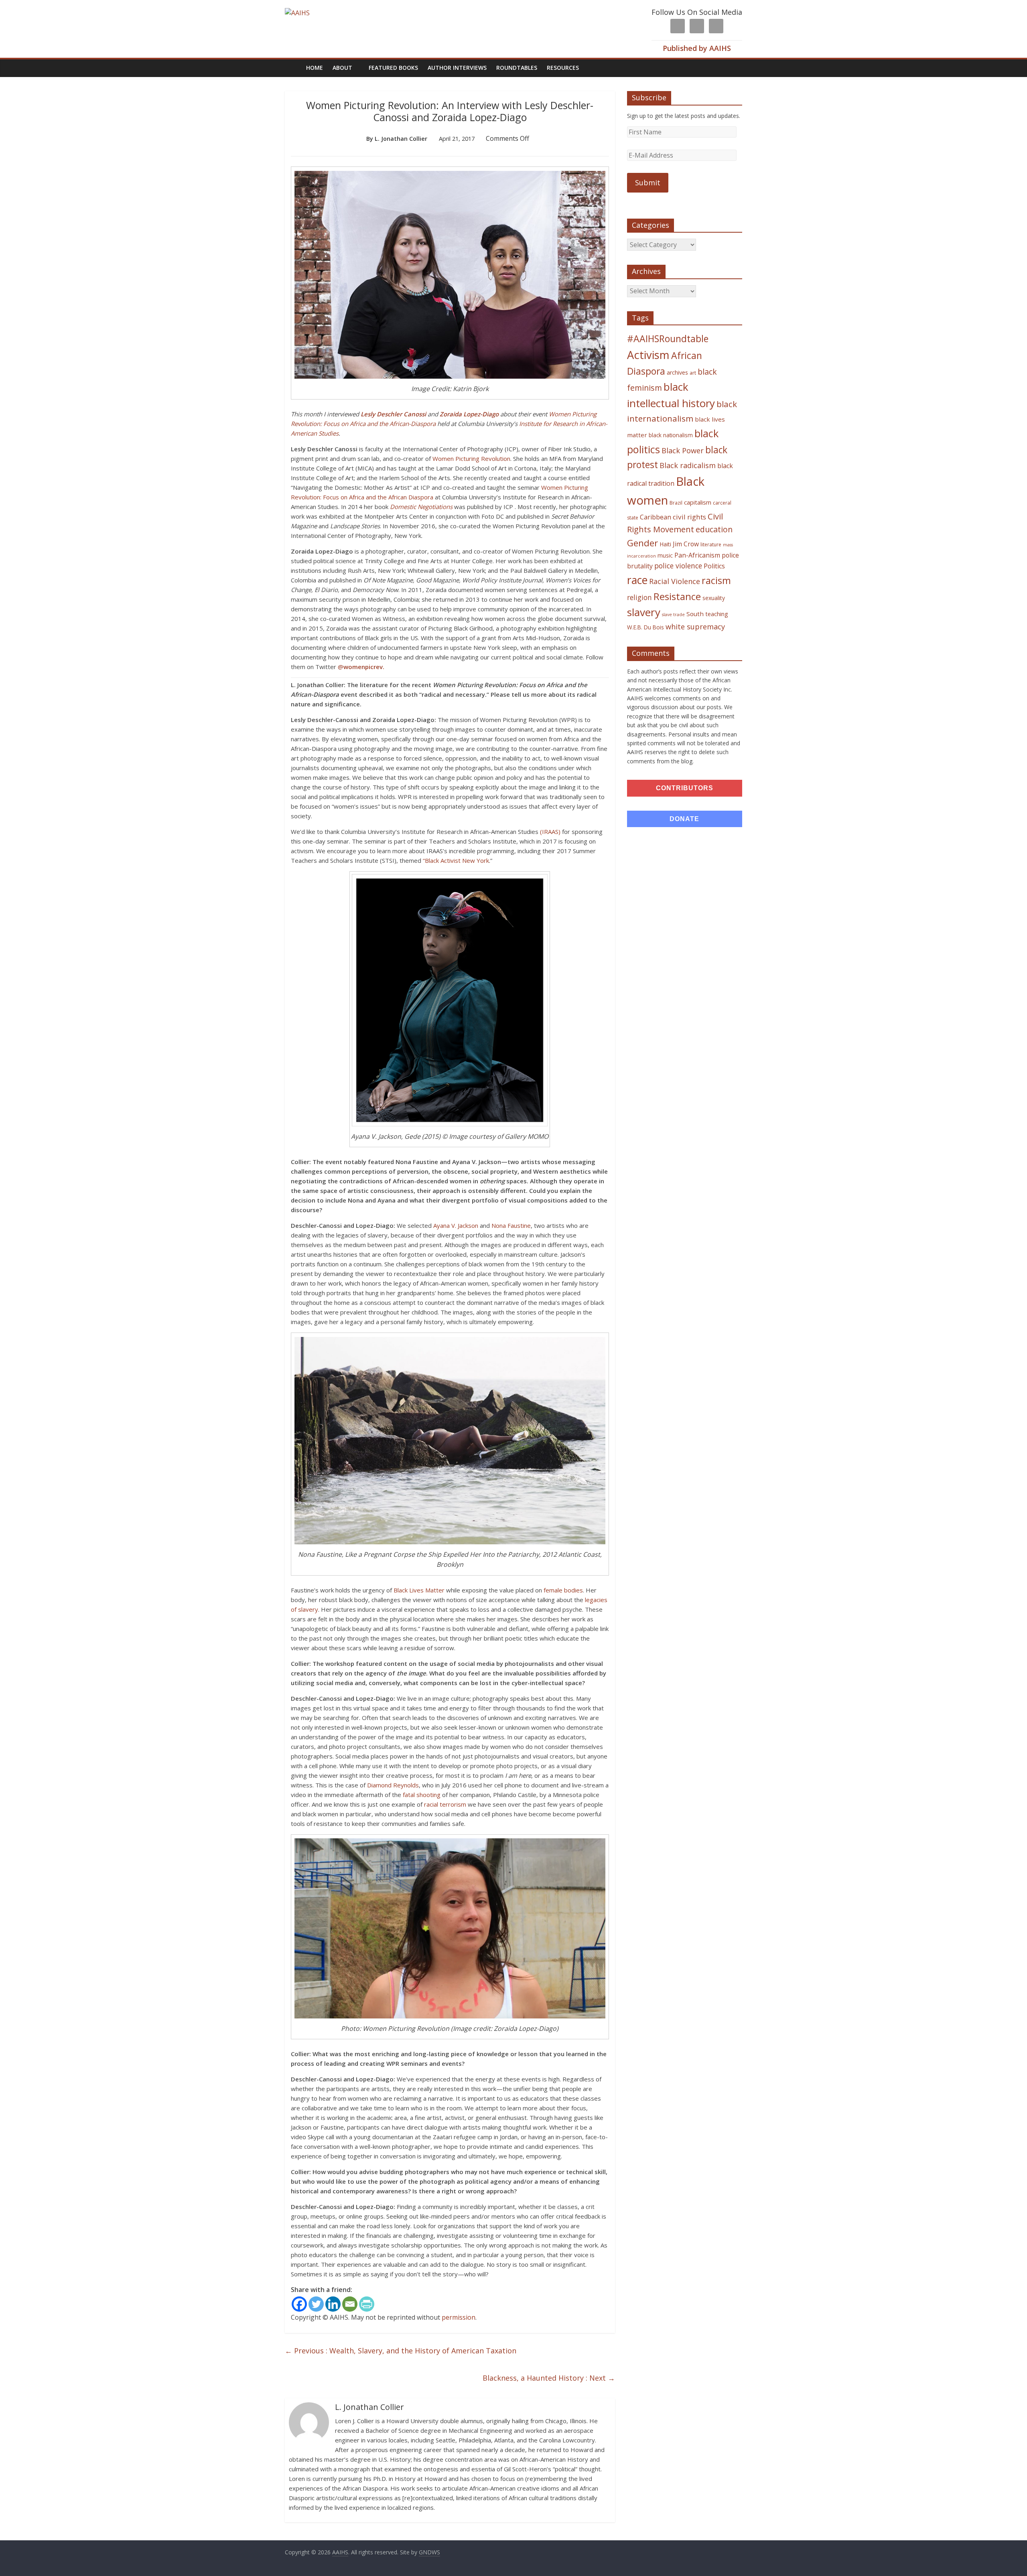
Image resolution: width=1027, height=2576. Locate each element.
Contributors (685, 788)
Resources (563, 68)
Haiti (665, 544)
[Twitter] (316, 2304)
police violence (678, 566)
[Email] (350, 2304)
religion (639, 597)
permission (459, 2317)
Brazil (676, 503)
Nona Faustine (511, 1225)
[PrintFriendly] (367, 2304)
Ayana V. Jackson (456, 1225)
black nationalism (671, 435)
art (693, 373)
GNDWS (429, 2552)
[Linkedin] (333, 2304)
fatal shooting (422, 1795)
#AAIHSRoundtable (668, 339)
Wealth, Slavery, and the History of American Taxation (401, 2351)
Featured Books (393, 68)
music (665, 555)
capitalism (698, 502)
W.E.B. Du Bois (645, 627)
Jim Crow (686, 544)
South (695, 614)
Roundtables (517, 68)
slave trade (673, 615)
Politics (714, 566)
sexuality (714, 598)
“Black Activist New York (456, 860)
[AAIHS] (297, 13)
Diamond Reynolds (393, 1785)
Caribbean (656, 517)
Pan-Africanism (697, 555)
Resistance (677, 596)
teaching (717, 614)
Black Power (683, 450)
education (714, 529)
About (342, 68)
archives (677, 372)
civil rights (689, 517)
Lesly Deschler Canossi (393, 414)
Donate (684, 819)
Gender (642, 543)
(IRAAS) (550, 832)
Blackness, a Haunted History (549, 2378)
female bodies (563, 1590)
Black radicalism (688, 465)
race (637, 580)
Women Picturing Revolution (471, 458)
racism (716, 580)
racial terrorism (445, 1804)
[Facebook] (299, 2304)
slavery (644, 612)
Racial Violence (675, 581)
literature (711, 545)
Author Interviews (457, 68)
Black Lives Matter (419, 1590)
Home (315, 68)
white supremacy (695, 627)
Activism (648, 355)
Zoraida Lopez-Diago (469, 414)
